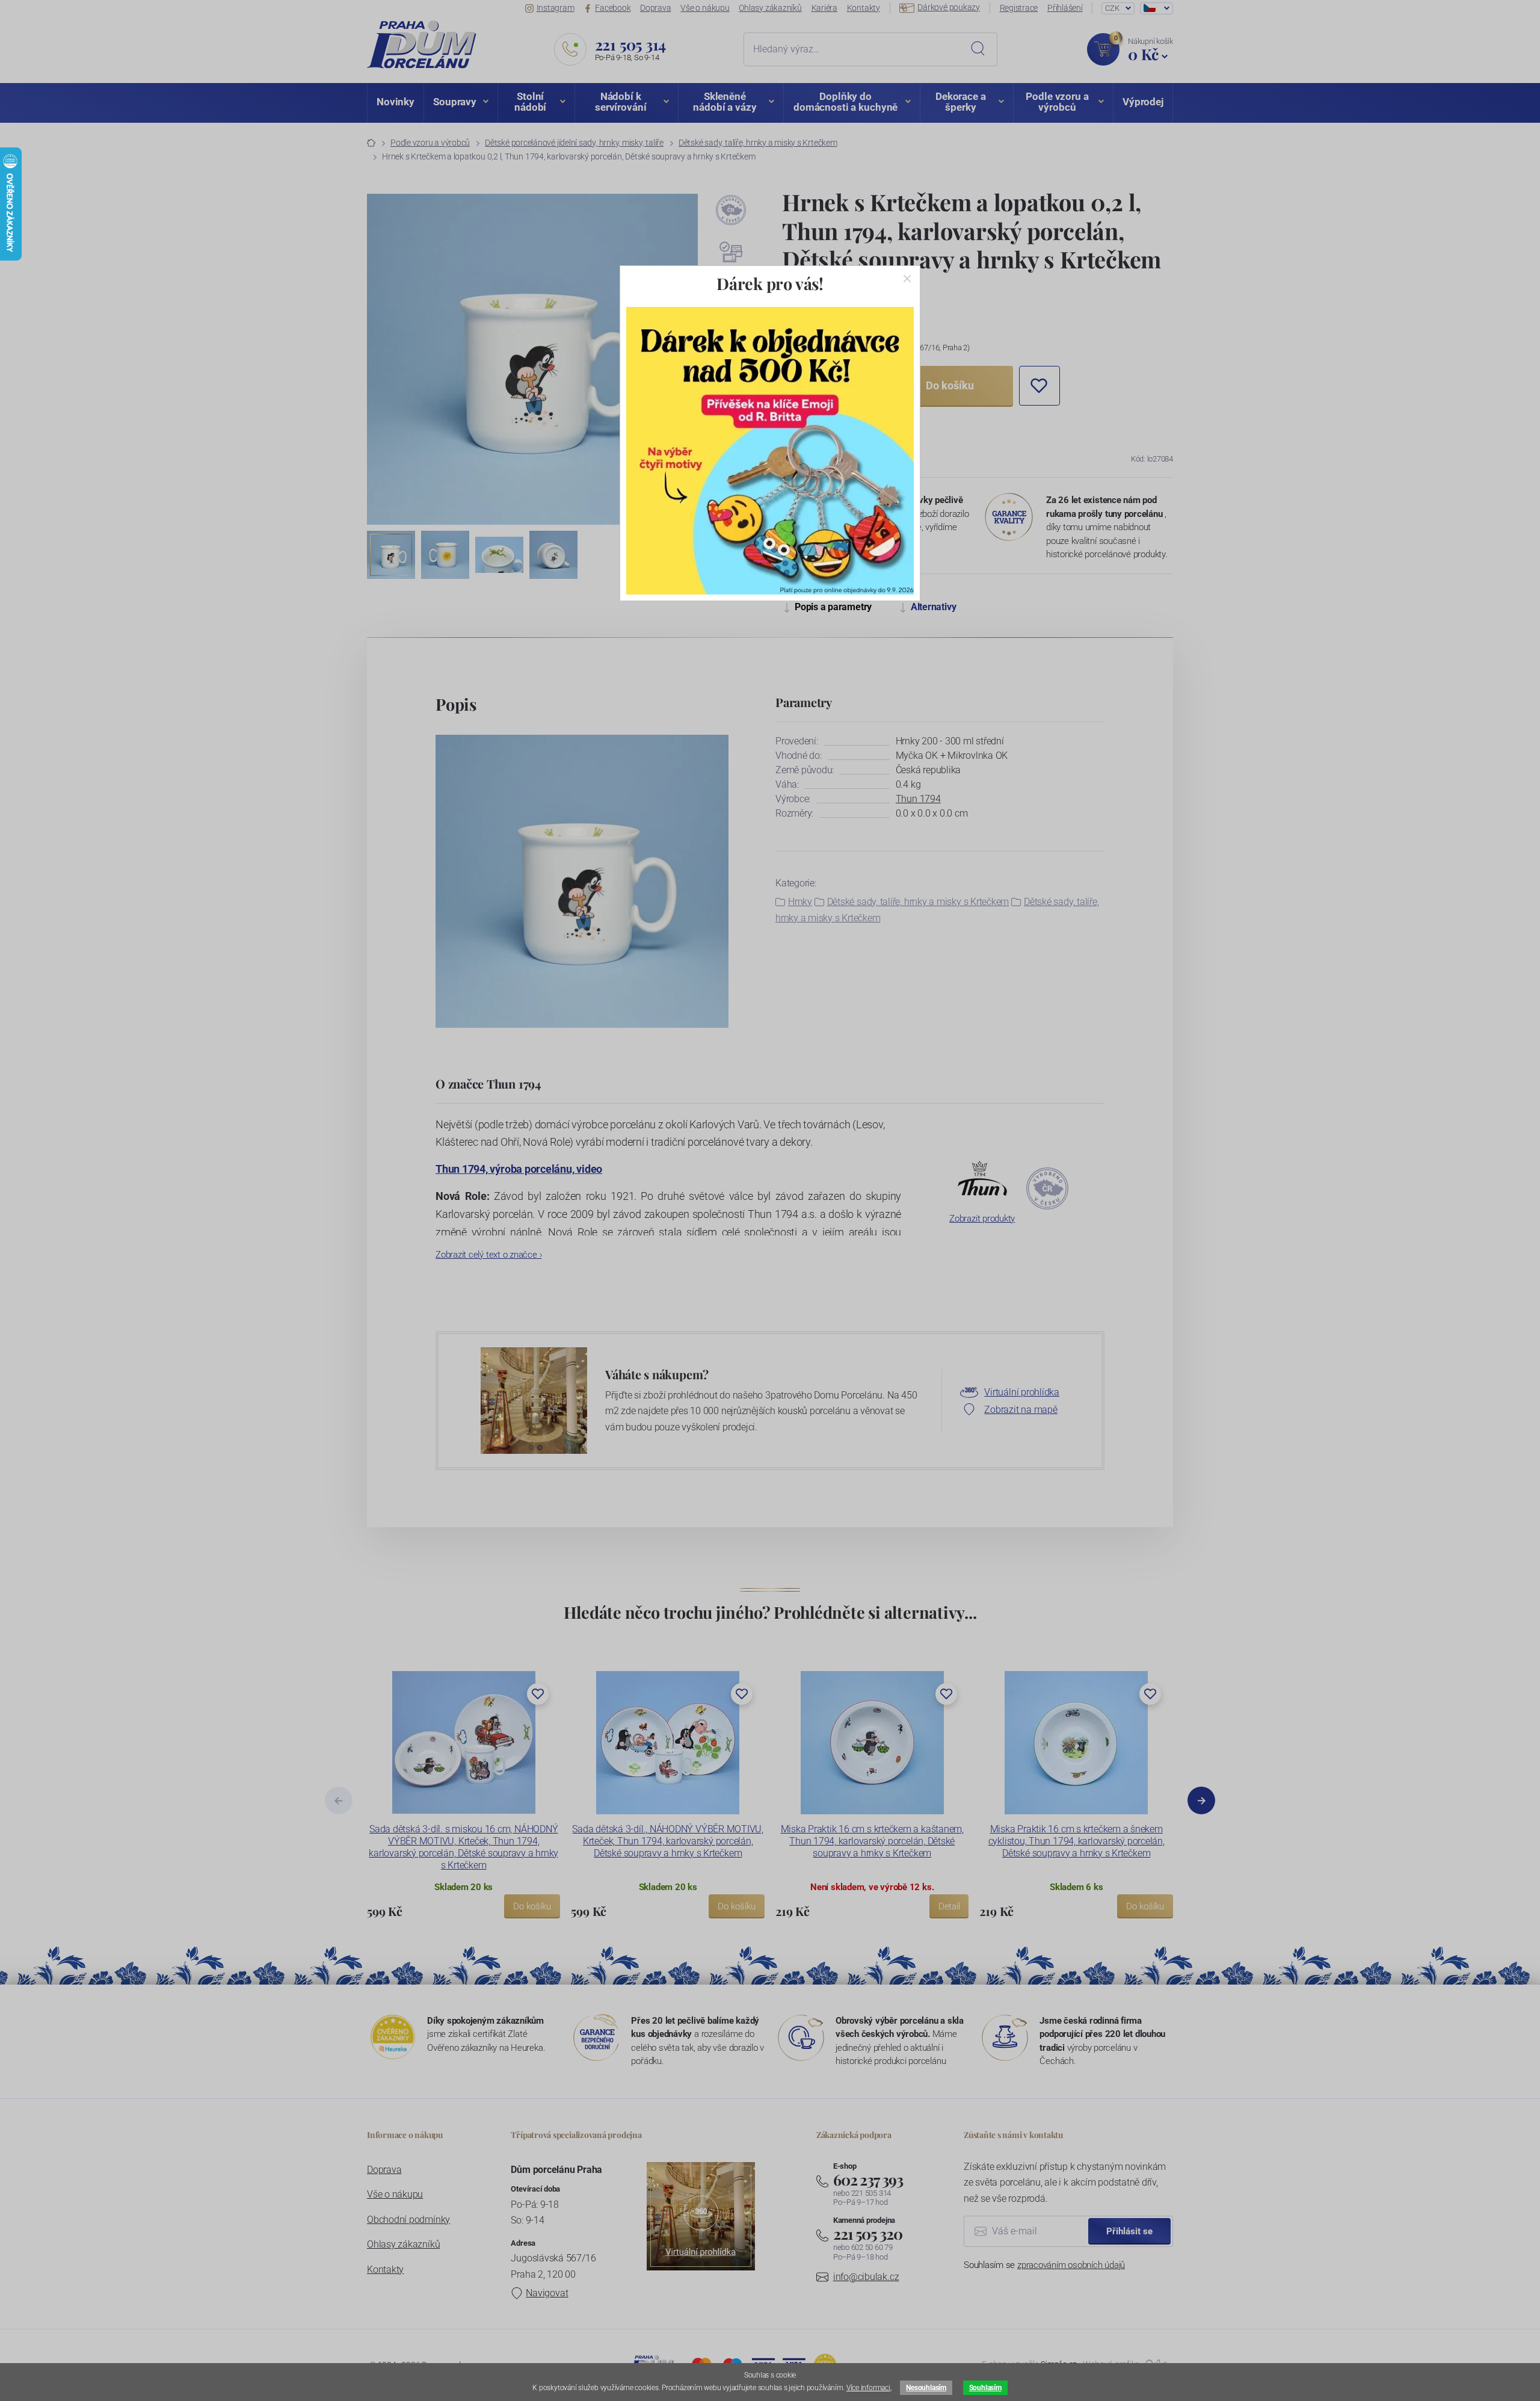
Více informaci (868, 2388)
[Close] (907, 279)
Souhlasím (985, 2388)
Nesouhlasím (926, 2388)
